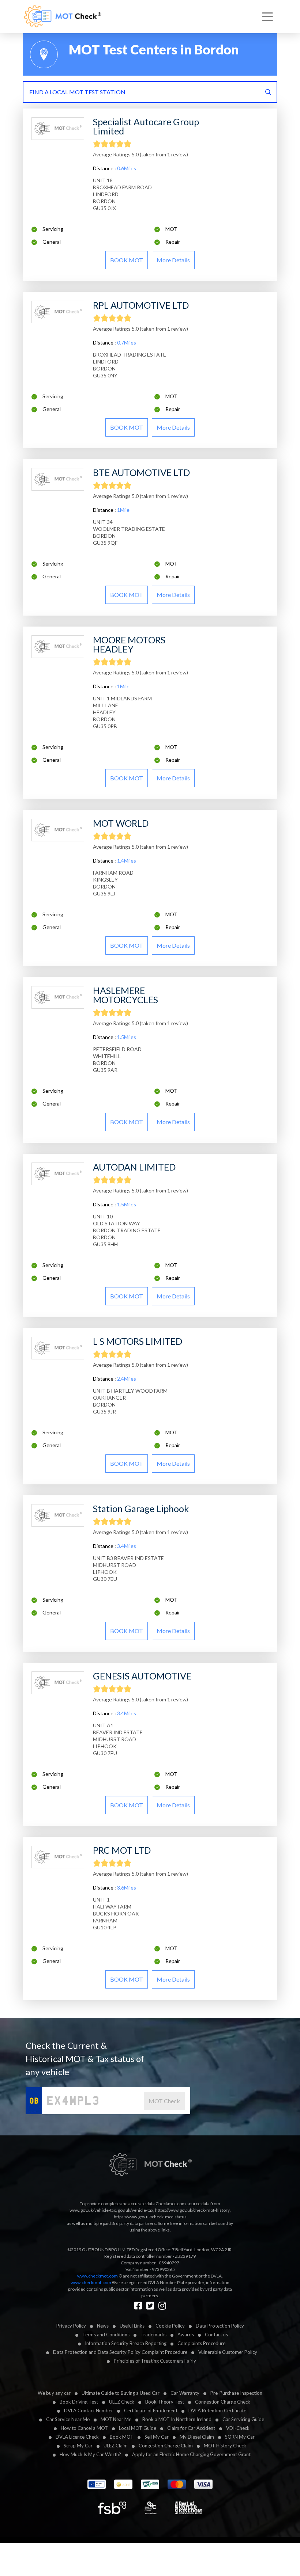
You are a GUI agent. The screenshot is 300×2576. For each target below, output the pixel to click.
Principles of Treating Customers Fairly (155, 2361)
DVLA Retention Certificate (217, 2411)
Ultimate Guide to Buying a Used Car (121, 2393)
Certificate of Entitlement (151, 2411)
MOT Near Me (116, 2419)
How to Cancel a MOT (84, 2428)
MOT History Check (225, 2446)
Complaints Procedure (201, 2343)
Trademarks (153, 2335)
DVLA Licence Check (77, 2437)
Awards (186, 2335)
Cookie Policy (170, 2326)
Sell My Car (157, 2437)
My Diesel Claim (197, 2437)
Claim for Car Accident (191, 2428)
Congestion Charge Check (223, 2402)
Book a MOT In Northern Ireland (177, 2419)
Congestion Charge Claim (166, 2446)
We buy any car (54, 2393)
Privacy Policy (71, 2326)
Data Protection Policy (220, 2326)
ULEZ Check (122, 2402)
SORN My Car (240, 2437)
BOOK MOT (127, 260)
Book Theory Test (165, 2402)
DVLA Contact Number (89, 2411)
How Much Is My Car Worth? (90, 2454)
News (103, 2326)
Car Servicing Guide (243, 2419)
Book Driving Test (79, 2402)
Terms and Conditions (106, 2335)
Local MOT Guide (138, 2428)
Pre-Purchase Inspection (236, 2393)
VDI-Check (238, 2428)
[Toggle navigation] (267, 17)
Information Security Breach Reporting (126, 2343)
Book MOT (122, 2437)
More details (173, 260)
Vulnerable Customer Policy (228, 2352)
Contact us (216, 2335)
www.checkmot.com (97, 2276)
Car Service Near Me (68, 2419)
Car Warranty (185, 2393)
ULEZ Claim (116, 2446)
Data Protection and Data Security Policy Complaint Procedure (120, 2352)
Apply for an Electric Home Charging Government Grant (191, 2454)
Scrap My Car (78, 2446)
